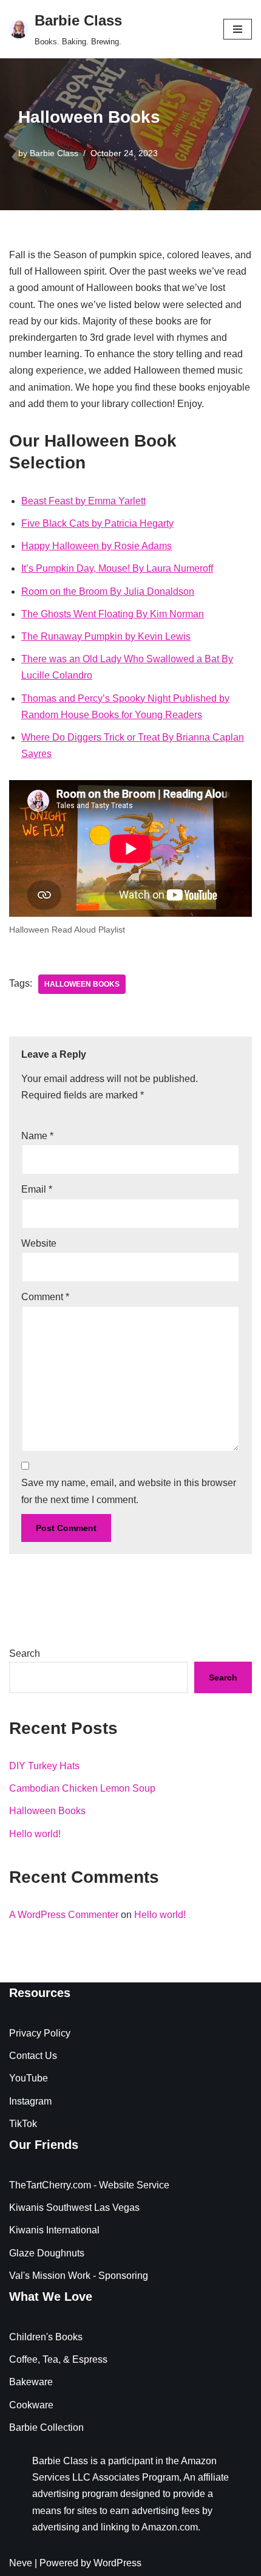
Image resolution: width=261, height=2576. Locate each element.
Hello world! (35, 1834)
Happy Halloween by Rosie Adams (97, 546)
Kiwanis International (54, 2230)
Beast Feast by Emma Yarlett (83, 501)
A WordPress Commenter (64, 1915)
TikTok (23, 2124)
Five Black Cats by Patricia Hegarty (97, 523)
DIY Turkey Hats (44, 1766)
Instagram (30, 2101)
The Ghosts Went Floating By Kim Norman (113, 614)
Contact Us (33, 2056)
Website (39, 1243)
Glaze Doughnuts (47, 2253)
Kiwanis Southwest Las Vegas (74, 2208)
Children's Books (46, 2337)
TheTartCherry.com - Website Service (89, 2185)
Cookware (31, 2405)
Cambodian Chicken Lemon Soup (82, 1788)
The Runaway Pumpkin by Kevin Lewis (106, 636)
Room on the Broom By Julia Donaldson (108, 591)
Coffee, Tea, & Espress (58, 2359)
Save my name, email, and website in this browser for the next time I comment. (129, 1491)
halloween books (82, 984)
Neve (21, 2563)
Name (37, 1136)
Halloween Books (47, 1811)
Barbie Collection (46, 2427)
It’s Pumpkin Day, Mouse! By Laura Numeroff (117, 568)
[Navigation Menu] (238, 29)
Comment (45, 1297)
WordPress (117, 2563)
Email (37, 1189)
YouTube (29, 2078)
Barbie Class (54, 153)
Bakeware (31, 2382)
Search (25, 1653)
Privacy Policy (40, 2033)
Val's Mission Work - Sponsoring (79, 2276)
